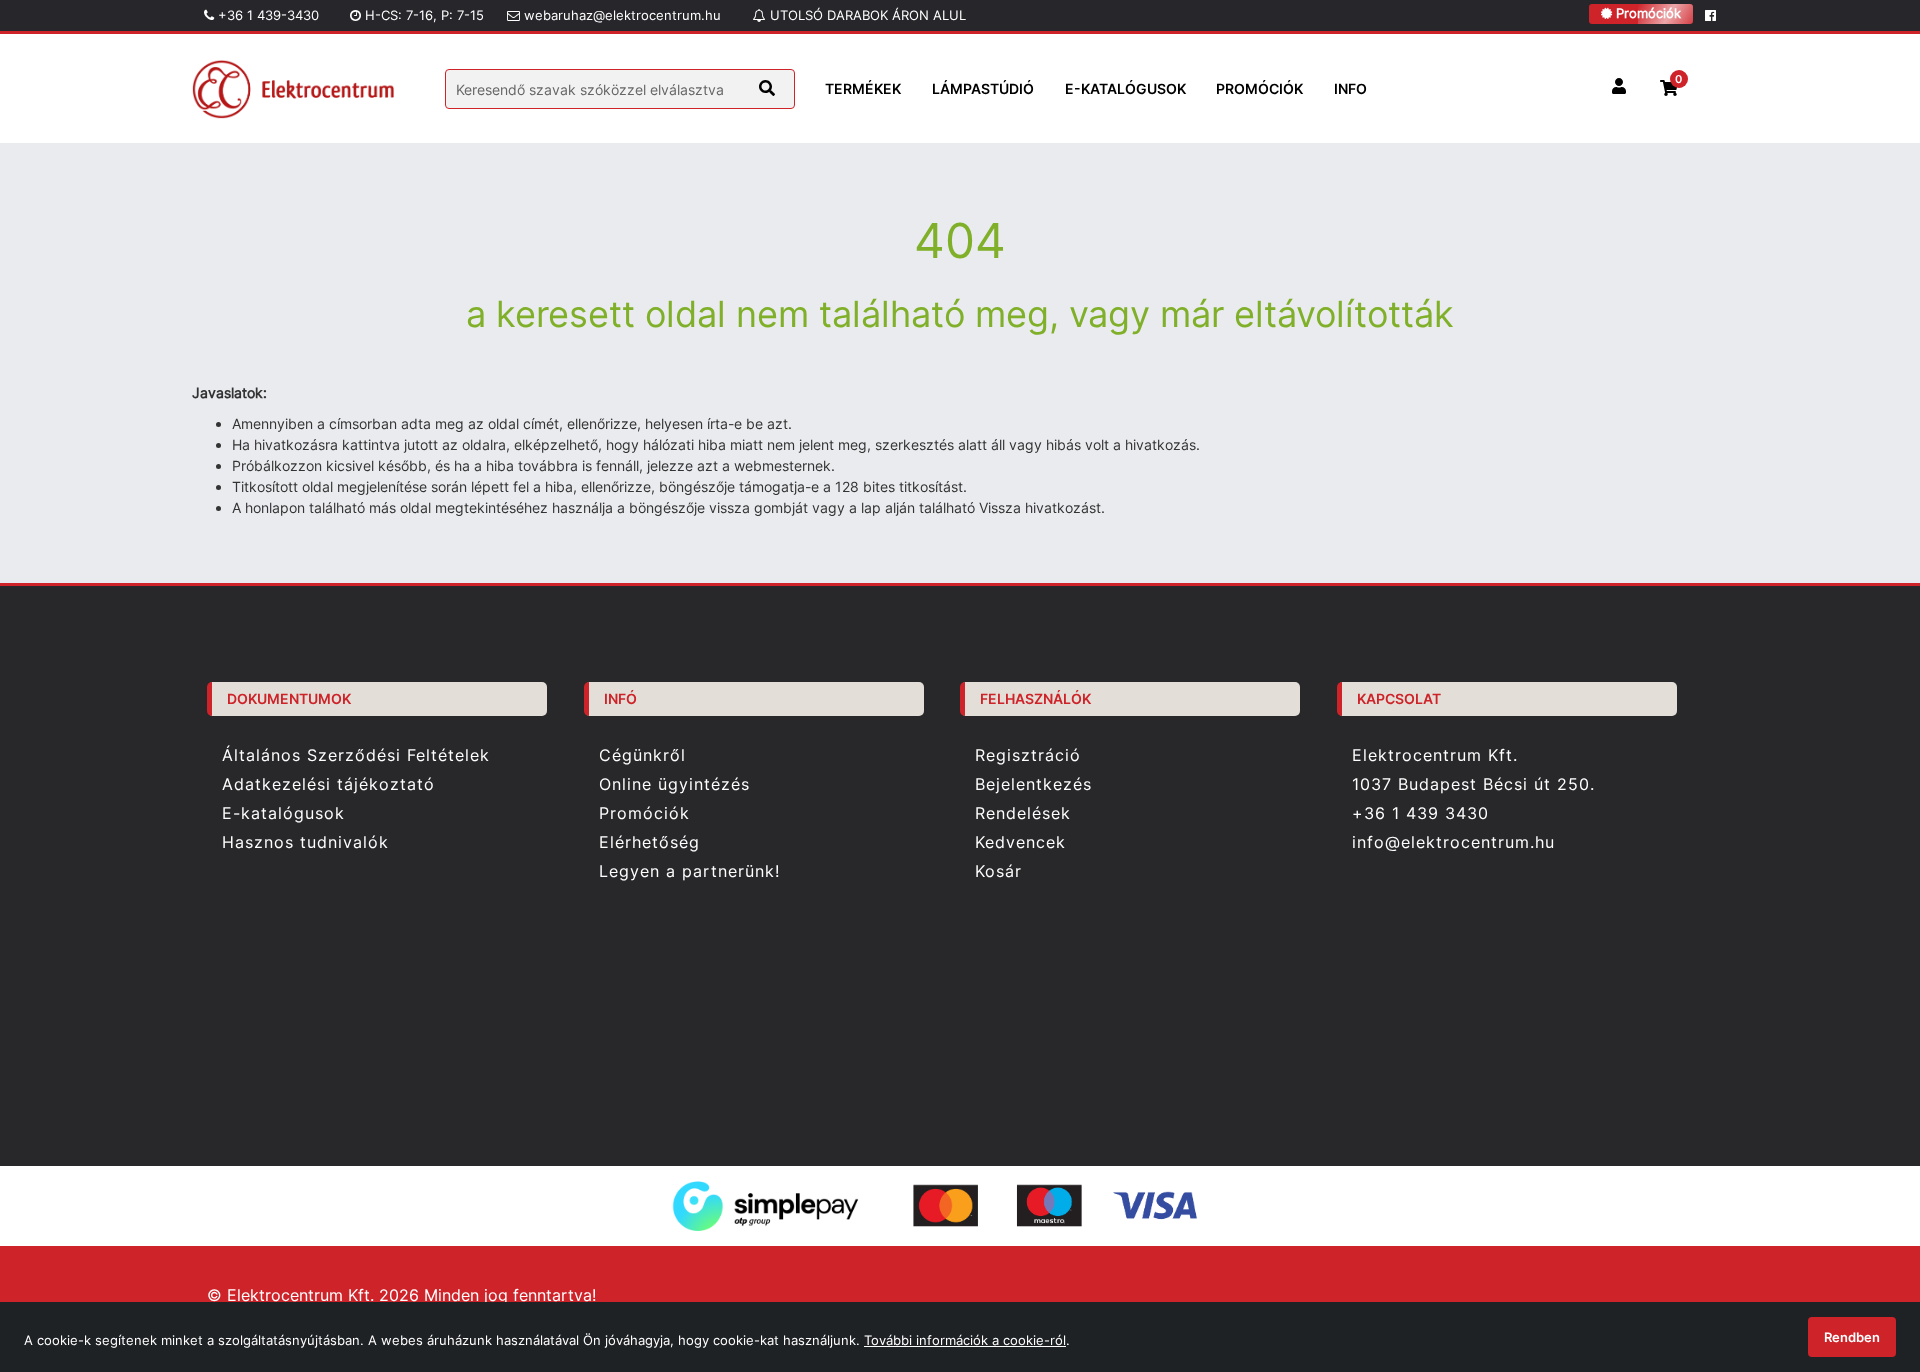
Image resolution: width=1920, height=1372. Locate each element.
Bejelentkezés (1033, 784)
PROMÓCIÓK (1259, 88)
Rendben (1852, 1337)
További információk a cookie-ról (965, 1340)
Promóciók (1646, 13)
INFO (1350, 88)
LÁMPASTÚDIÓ (983, 88)
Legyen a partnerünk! (689, 871)
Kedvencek (1020, 842)
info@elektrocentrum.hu (1453, 842)
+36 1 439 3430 (1420, 813)
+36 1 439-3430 (266, 15)
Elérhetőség (649, 842)
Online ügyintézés (674, 784)
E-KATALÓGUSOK (1125, 88)
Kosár (998, 871)
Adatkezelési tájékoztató (328, 784)
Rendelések (1023, 813)
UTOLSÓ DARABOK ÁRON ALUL (866, 15)
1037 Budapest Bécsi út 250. (1473, 784)
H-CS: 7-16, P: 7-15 (422, 15)
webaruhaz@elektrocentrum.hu (620, 15)
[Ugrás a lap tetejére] (1859, 1251)
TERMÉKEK (863, 88)
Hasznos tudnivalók (305, 842)
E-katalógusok (283, 813)
